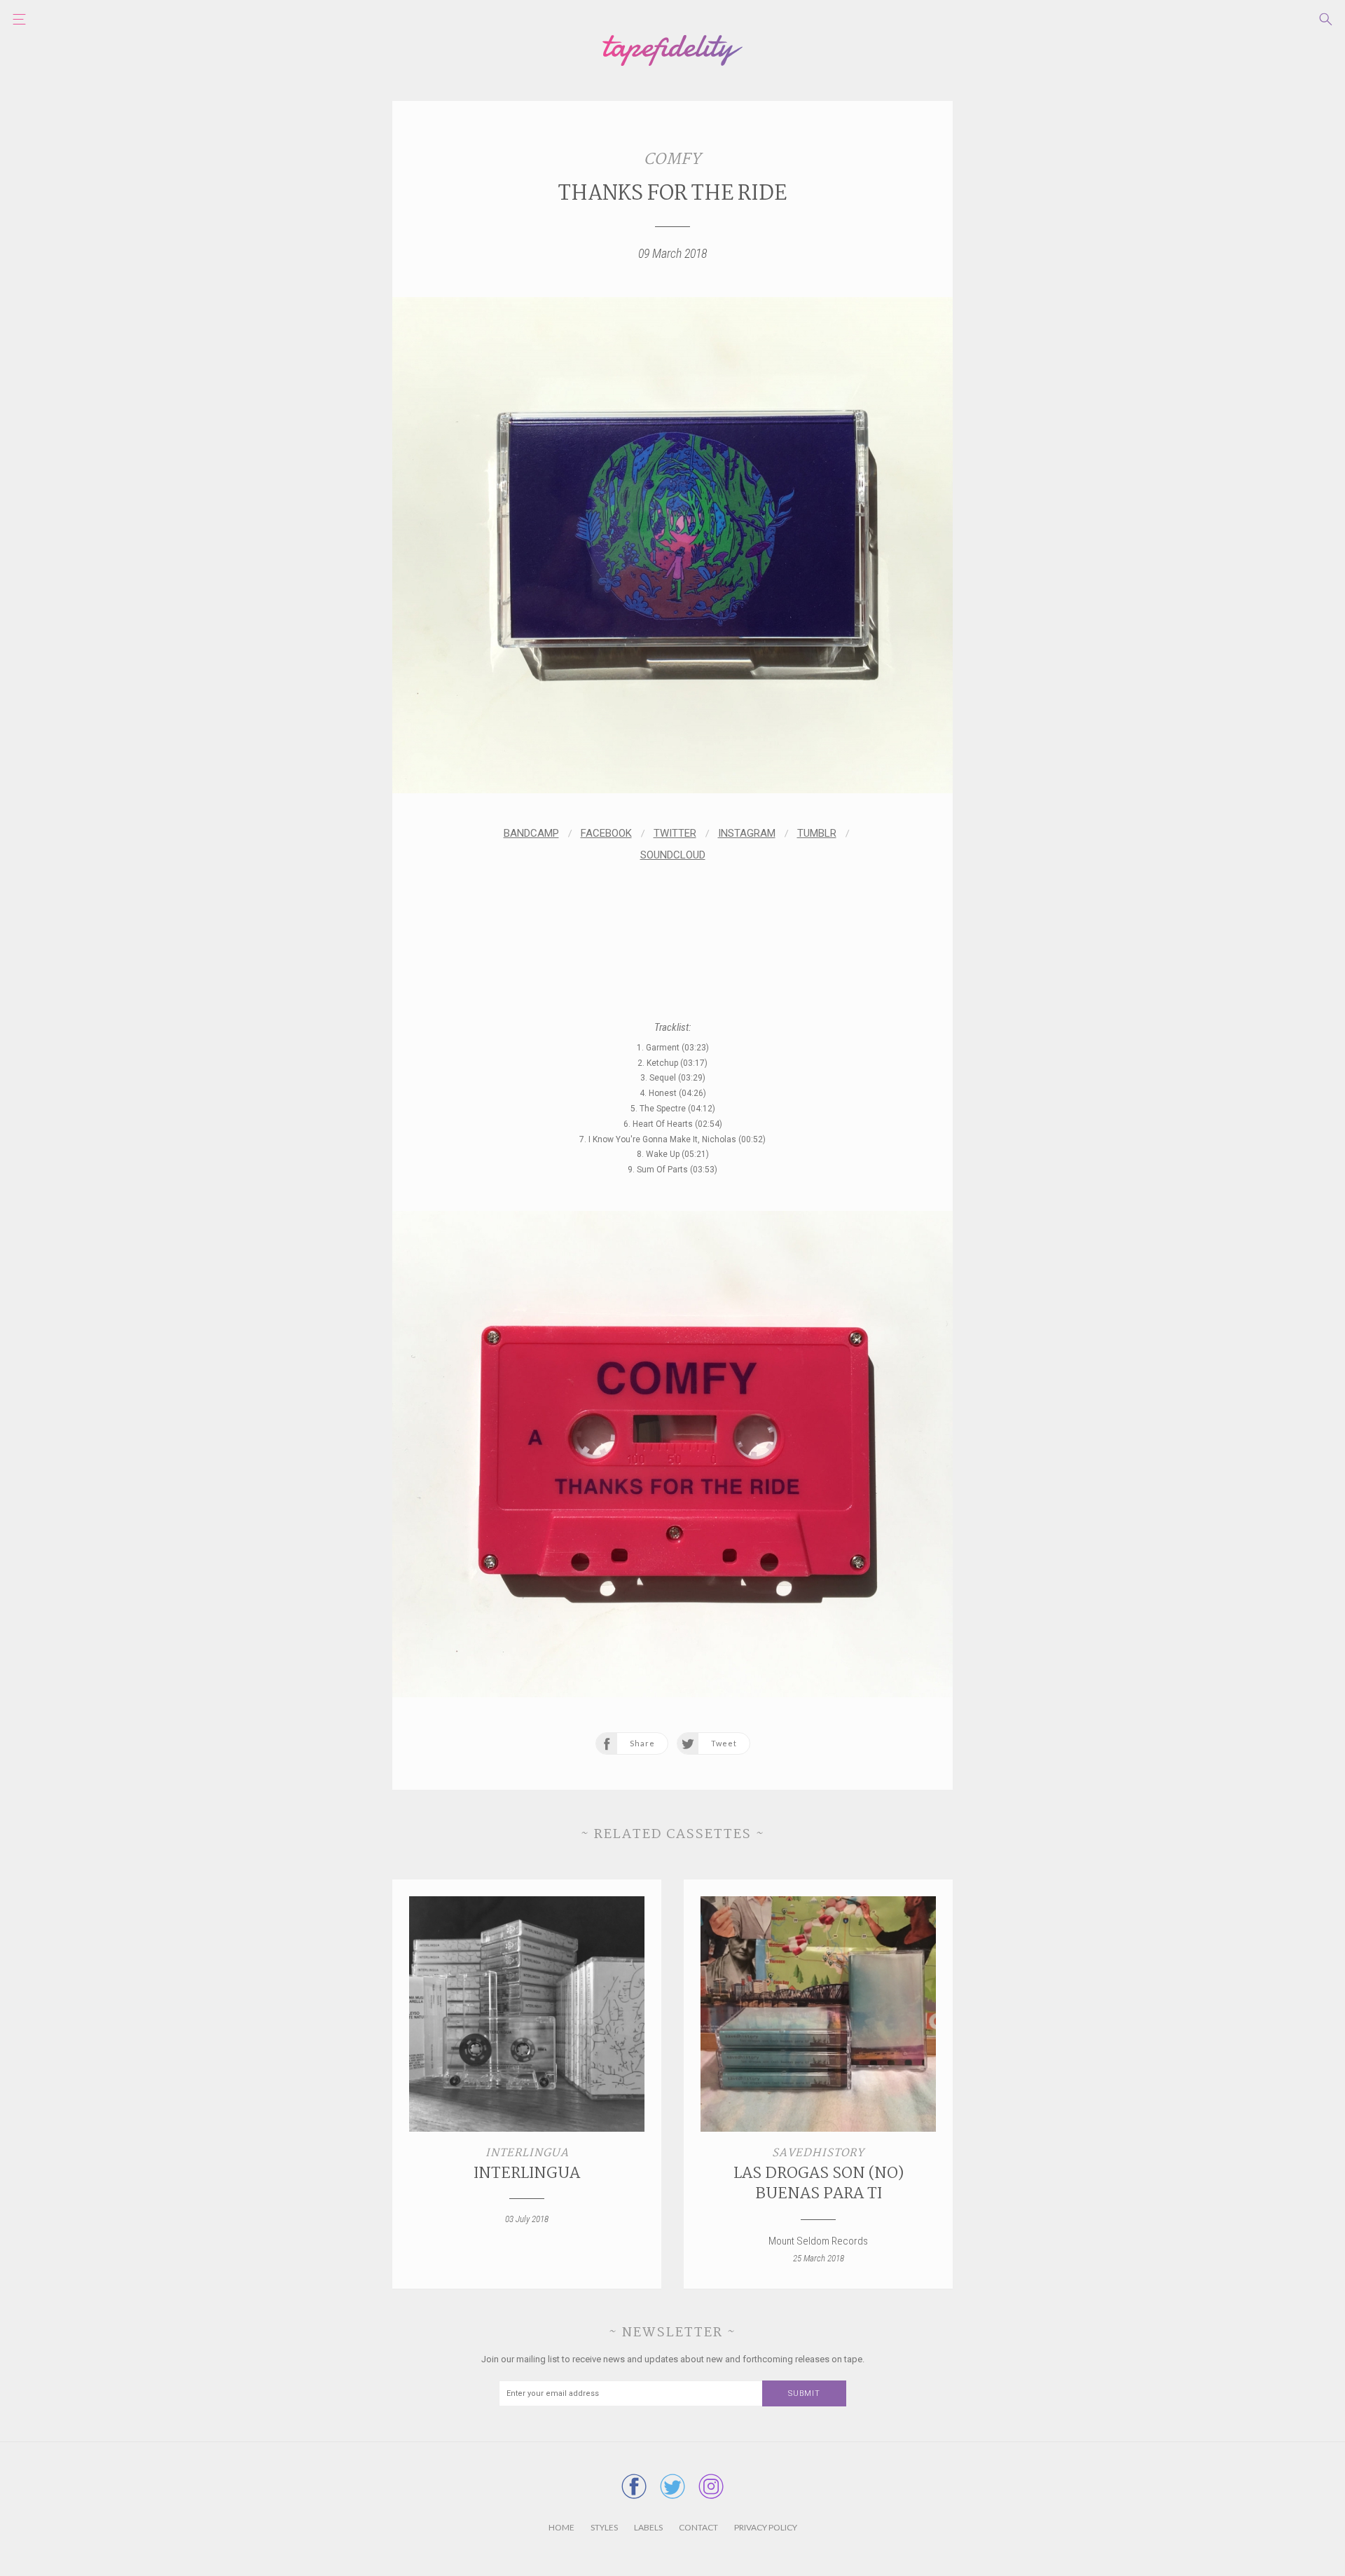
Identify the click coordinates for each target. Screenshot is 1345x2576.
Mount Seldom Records (818, 2241)
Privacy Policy (766, 2527)
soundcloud (673, 855)
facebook (606, 833)
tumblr (817, 833)
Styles (604, 2527)
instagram (747, 833)
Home (561, 2527)
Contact (698, 2527)
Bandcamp (531, 833)
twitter (675, 833)
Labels (648, 2527)
